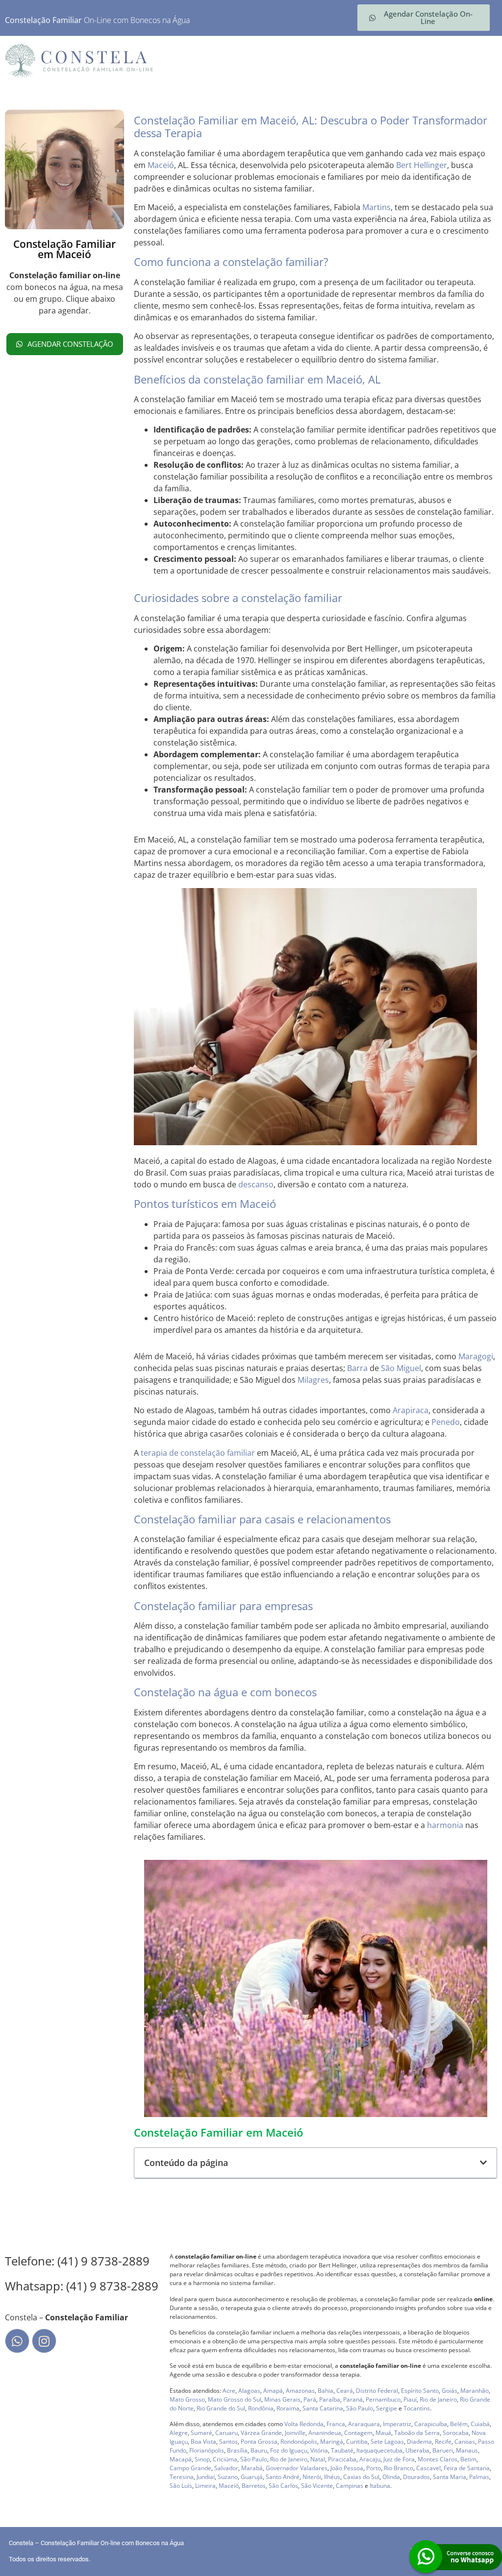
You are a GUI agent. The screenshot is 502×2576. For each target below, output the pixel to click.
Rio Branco (399, 2468)
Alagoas (249, 2391)
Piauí (410, 2399)
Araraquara (364, 2424)
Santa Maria (450, 2477)
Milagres (313, 1380)
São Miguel (401, 1368)
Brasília (237, 2450)
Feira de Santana (467, 2468)
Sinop (202, 2459)
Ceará (345, 2391)
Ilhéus (332, 2477)
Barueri (443, 2450)
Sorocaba (456, 2433)
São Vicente (317, 2486)
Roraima (288, 2408)
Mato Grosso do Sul (235, 2399)
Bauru (259, 2450)
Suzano (228, 2477)
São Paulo (360, 2408)
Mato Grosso (187, 2399)
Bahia (326, 2391)
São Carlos (283, 2486)
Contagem (358, 2433)
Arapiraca (411, 1410)
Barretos (254, 2486)
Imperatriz (397, 2424)
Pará (310, 2399)
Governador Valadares (297, 2468)
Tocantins (417, 2408)
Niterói (312, 2477)
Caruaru (226, 2433)
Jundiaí (206, 2477)
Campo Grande (190, 2468)
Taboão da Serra (417, 2433)
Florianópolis (207, 2450)
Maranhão (475, 2391)
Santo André (283, 2477)
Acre (229, 2391)
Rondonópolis (299, 2442)
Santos (228, 2442)
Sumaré (201, 2433)
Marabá (252, 2468)
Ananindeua (325, 2433)
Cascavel (428, 2468)
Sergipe (387, 2408)
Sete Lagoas (387, 2442)
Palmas (479, 2477)
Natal (318, 2459)
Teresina (182, 2477)
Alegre (179, 2433)
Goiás (450, 2391)
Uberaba (417, 2450)
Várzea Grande (261, 2433)
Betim (468, 2459)
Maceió (161, 165)
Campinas (350, 2486)
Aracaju (370, 2459)
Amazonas (300, 2391)
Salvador (226, 2468)
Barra (357, 1368)
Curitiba (357, 2442)
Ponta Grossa (259, 2442)
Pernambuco (383, 2399)
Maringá (332, 2442)
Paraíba (330, 2399)
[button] (483, 2163)
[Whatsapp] (17, 2341)
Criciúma (225, 2459)
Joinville (295, 2433)
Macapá (181, 2459)
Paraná (353, 2399)
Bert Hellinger (422, 165)
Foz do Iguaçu (289, 2450)
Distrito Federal (377, 2391)
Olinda (391, 2477)
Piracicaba (342, 2459)
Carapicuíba (431, 2424)
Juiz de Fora (399, 2459)
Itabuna (380, 2486)
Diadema (419, 2442)
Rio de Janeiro (438, 2399)
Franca (336, 2424)
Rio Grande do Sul (221, 2408)
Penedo (446, 1422)
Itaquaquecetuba (379, 2450)
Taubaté (342, 2450)
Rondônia (261, 2408)
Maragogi (476, 1356)
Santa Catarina (323, 2408)
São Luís (181, 2486)
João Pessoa (347, 2468)
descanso (256, 1184)
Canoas (465, 2442)
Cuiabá (480, 2424)
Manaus (467, 2450)
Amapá (273, 2391)
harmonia (445, 1825)
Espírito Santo (420, 2391)
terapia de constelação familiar (198, 1453)
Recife (443, 2442)
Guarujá (252, 2477)
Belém (459, 2424)
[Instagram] (44, 2341)
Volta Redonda (304, 2424)
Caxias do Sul (361, 2477)
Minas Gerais (282, 2399)
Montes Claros (438, 2459)
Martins (376, 207)
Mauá (383, 2433)
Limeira (205, 2486)
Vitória (319, 2450)
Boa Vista (203, 2442)
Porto (374, 2468)
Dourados (416, 2477)
